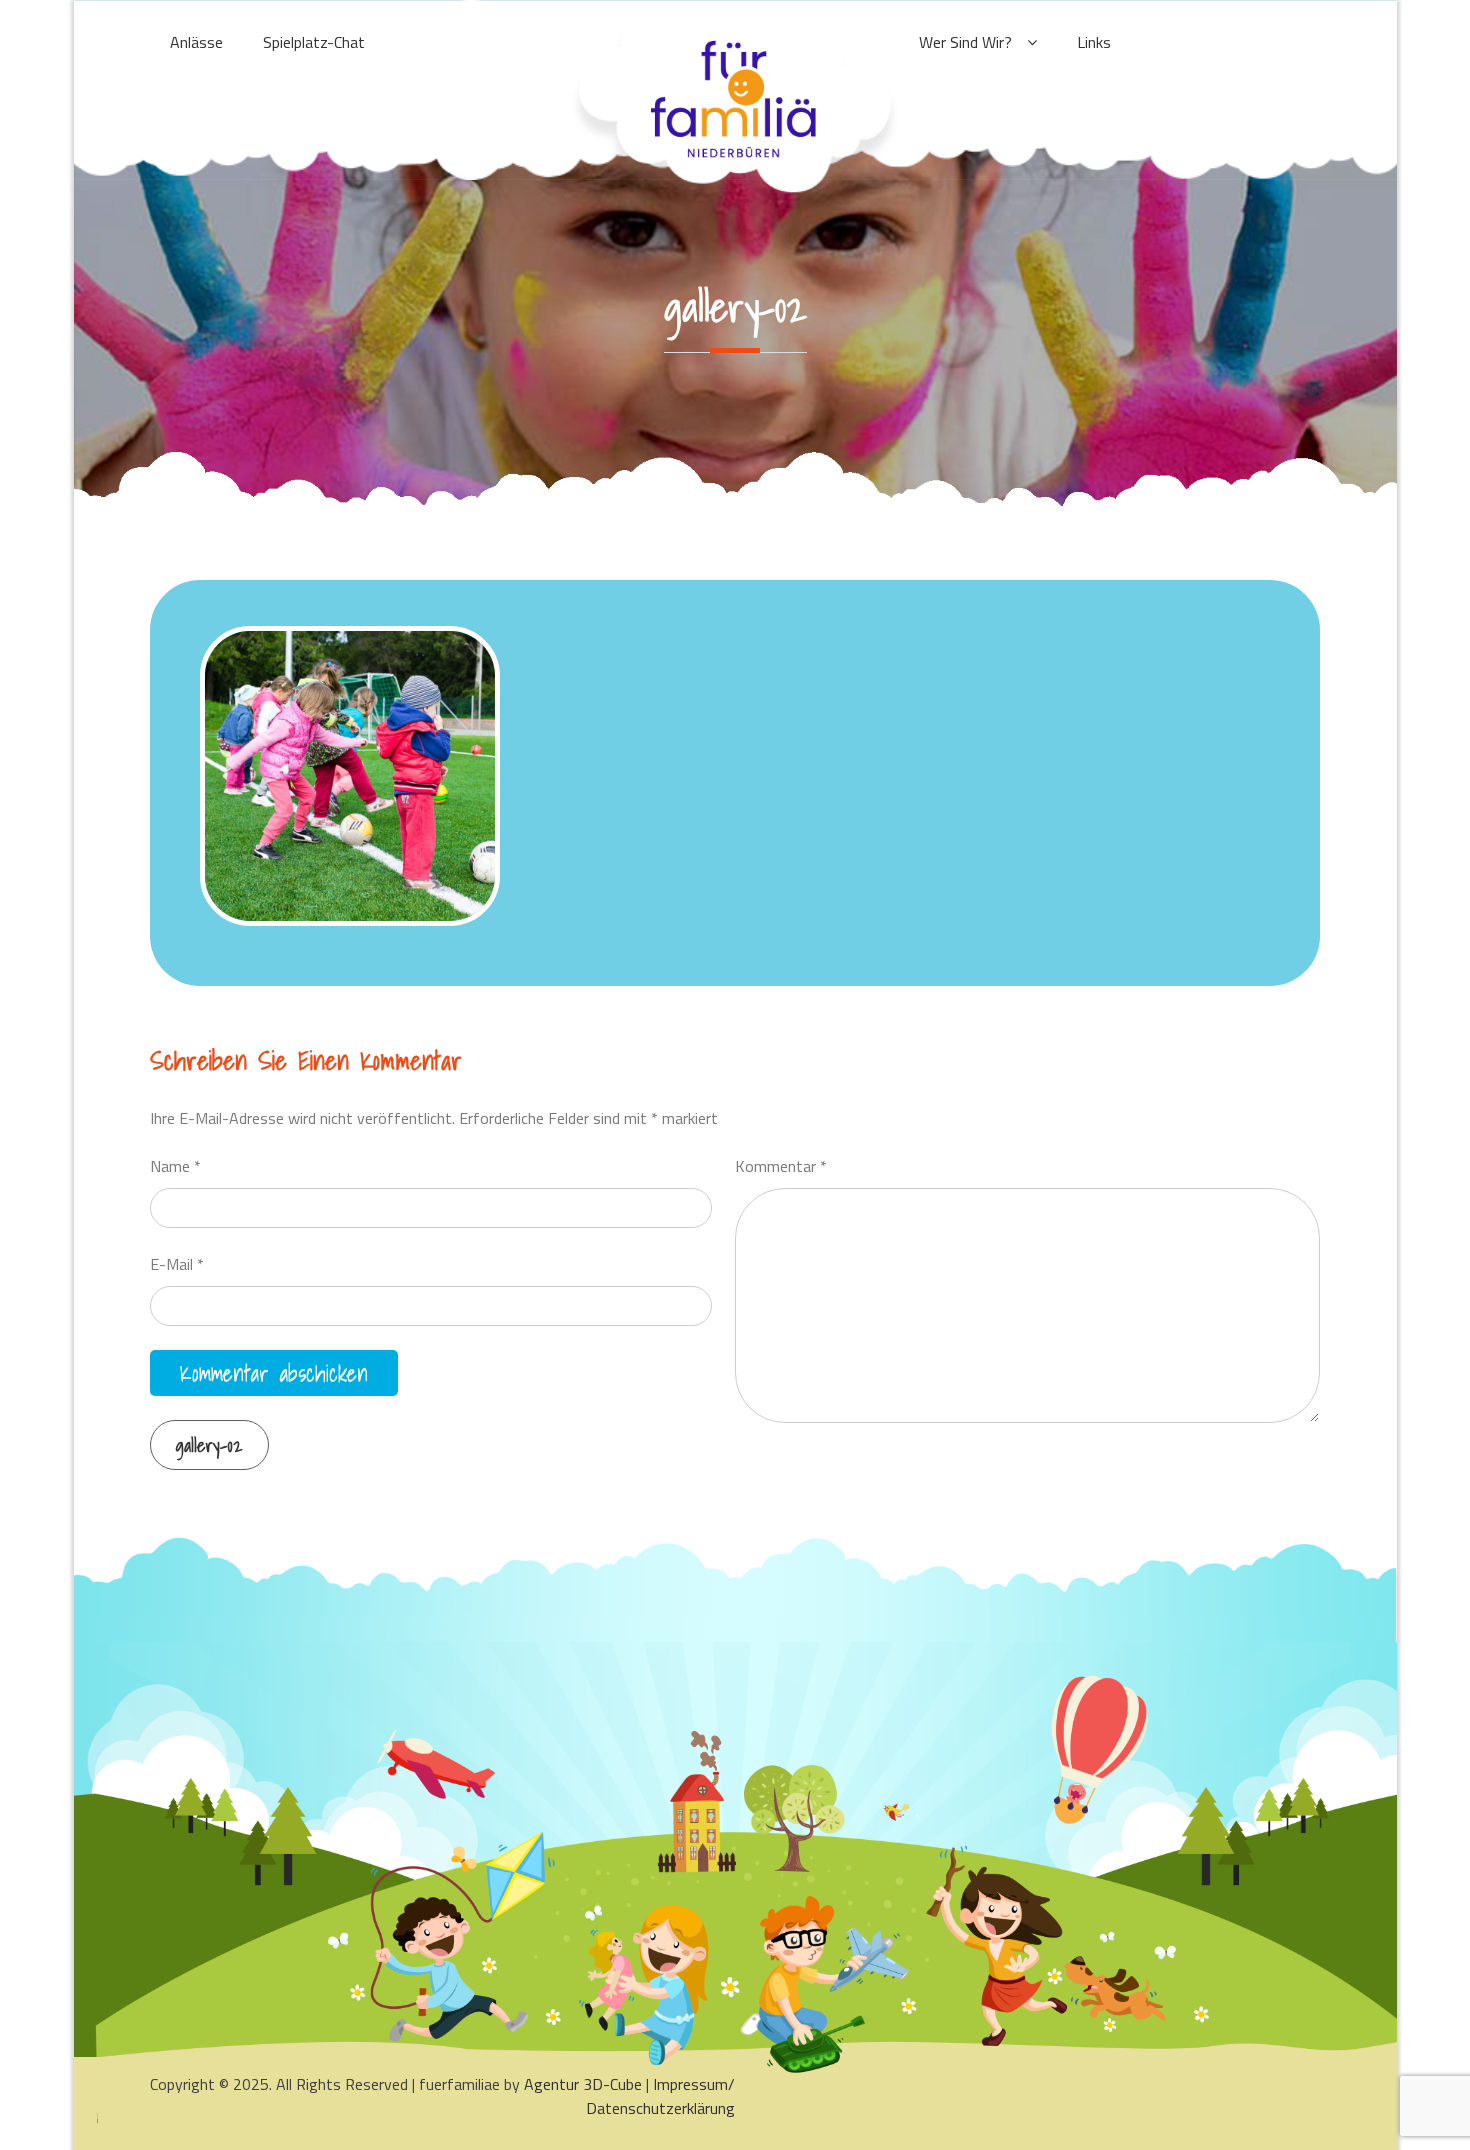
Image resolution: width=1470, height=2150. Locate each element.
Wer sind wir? (965, 42)
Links (1094, 42)
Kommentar (781, 1166)
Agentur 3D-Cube (583, 2084)
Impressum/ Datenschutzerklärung (660, 2096)
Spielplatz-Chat (314, 42)
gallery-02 (209, 1445)
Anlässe (196, 42)
